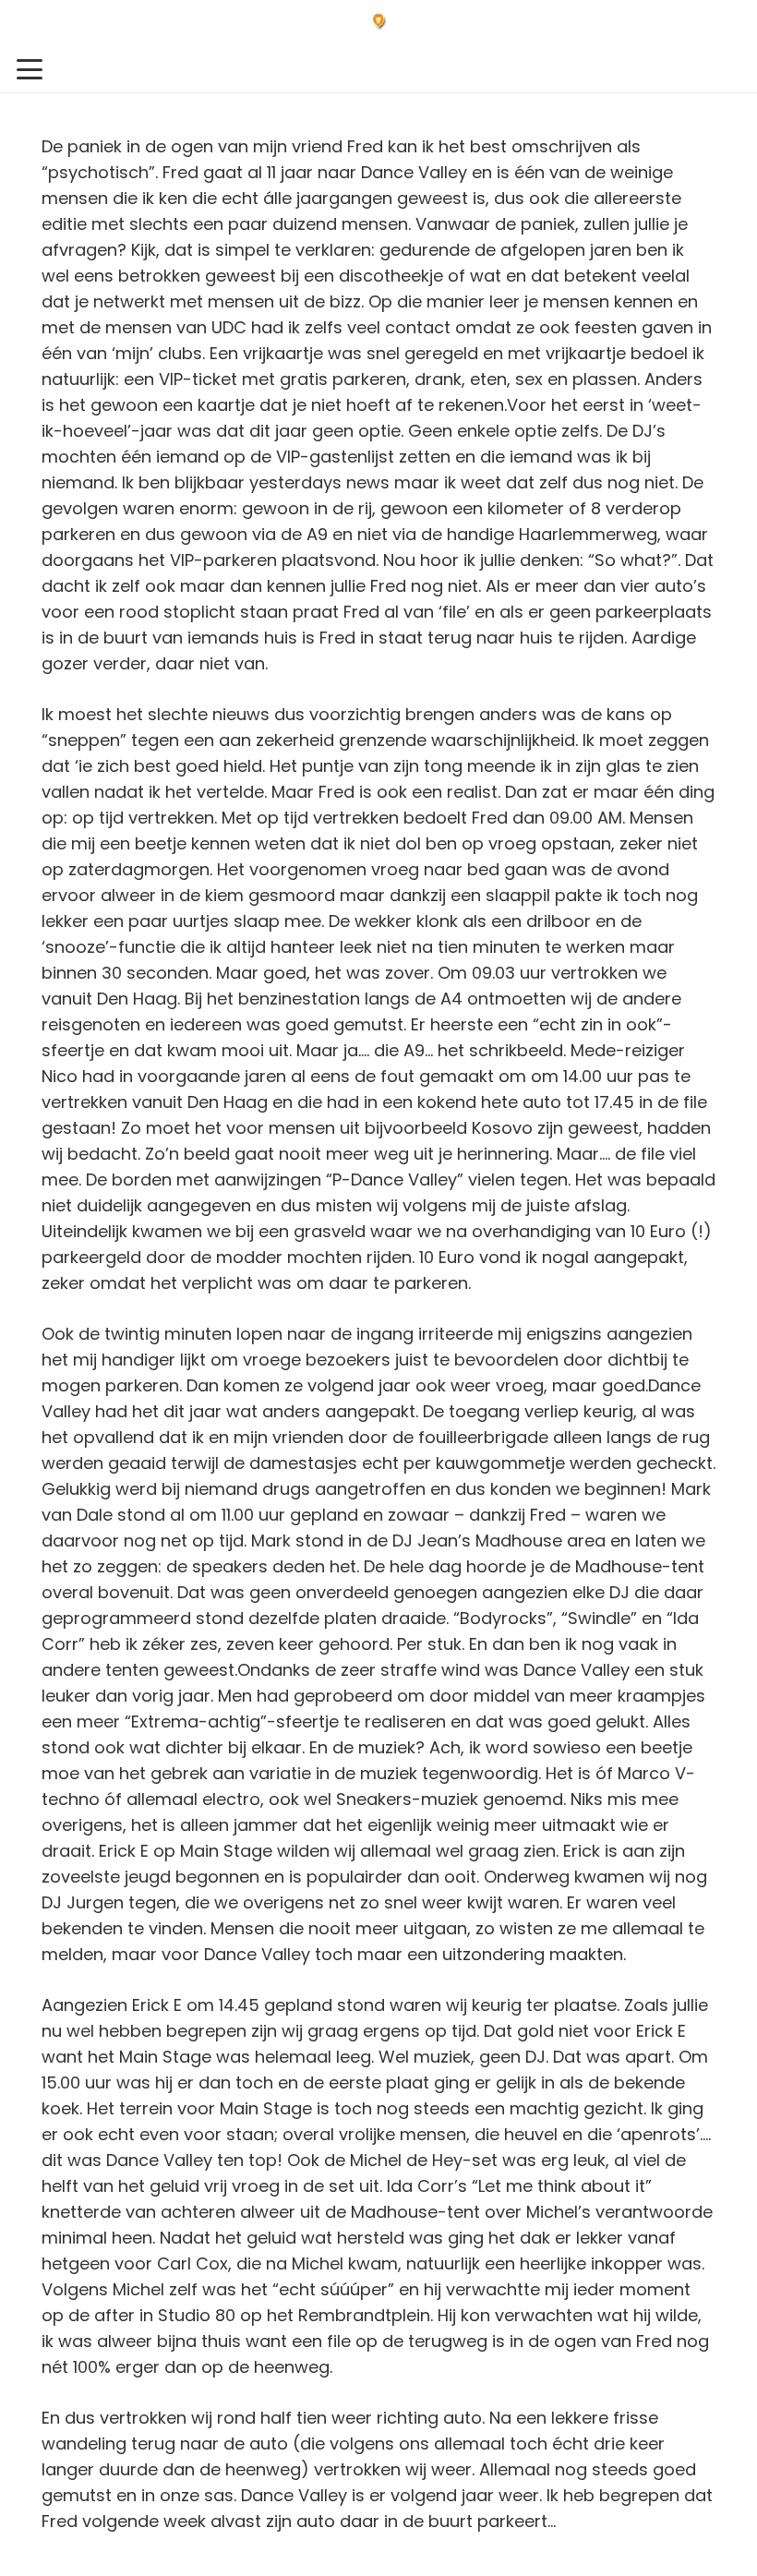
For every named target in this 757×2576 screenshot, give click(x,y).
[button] (30, 69)
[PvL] (379, 24)
